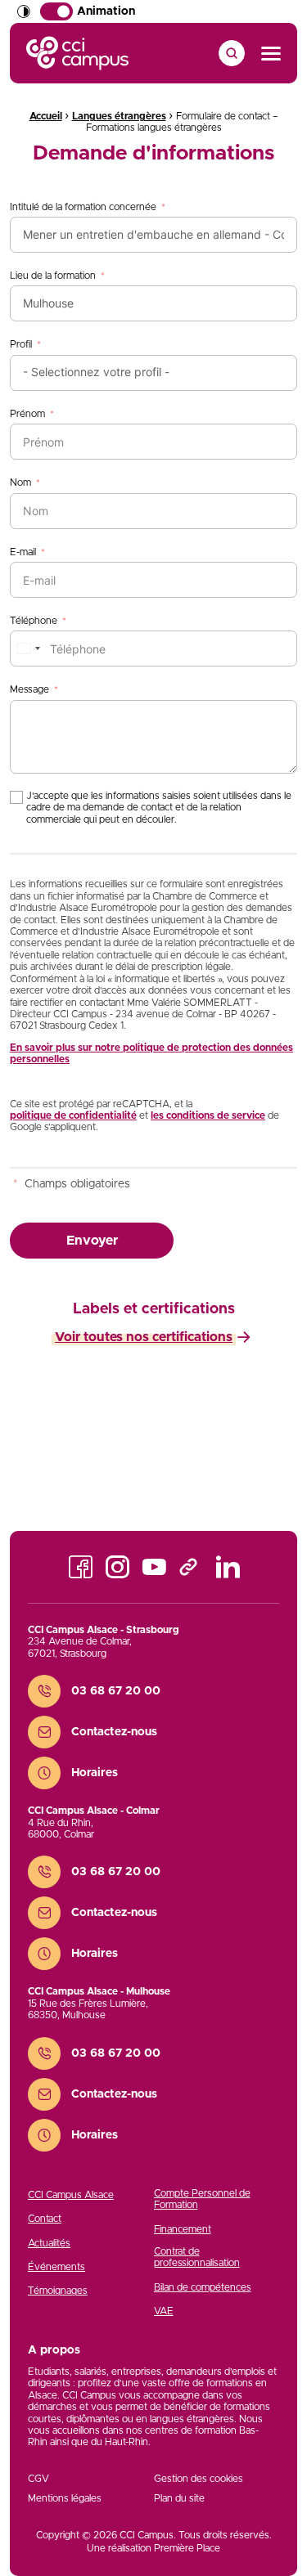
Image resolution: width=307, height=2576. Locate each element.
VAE (164, 2311)
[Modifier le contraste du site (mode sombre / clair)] (24, 11)
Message (29, 689)
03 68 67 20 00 (116, 1691)
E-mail (23, 552)
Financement (183, 2229)
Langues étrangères (119, 116)
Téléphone (34, 621)
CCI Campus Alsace (71, 2195)
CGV (38, 2479)
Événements (56, 2267)
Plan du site (179, 2498)
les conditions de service (208, 1115)
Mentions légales (65, 2498)
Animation (106, 11)
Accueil (46, 116)
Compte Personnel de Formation (202, 2199)
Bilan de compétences (203, 2287)
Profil (21, 344)
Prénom (27, 414)
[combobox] (28, 648)
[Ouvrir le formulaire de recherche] (232, 53)
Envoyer (92, 1241)
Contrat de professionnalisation (197, 2257)
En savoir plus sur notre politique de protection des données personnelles (151, 1053)
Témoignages (58, 2291)
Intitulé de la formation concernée (83, 207)
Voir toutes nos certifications (144, 1337)
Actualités (49, 2243)
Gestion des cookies (199, 2479)
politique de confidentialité (73, 1115)
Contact (45, 2219)
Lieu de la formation (53, 276)
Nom (20, 482)
